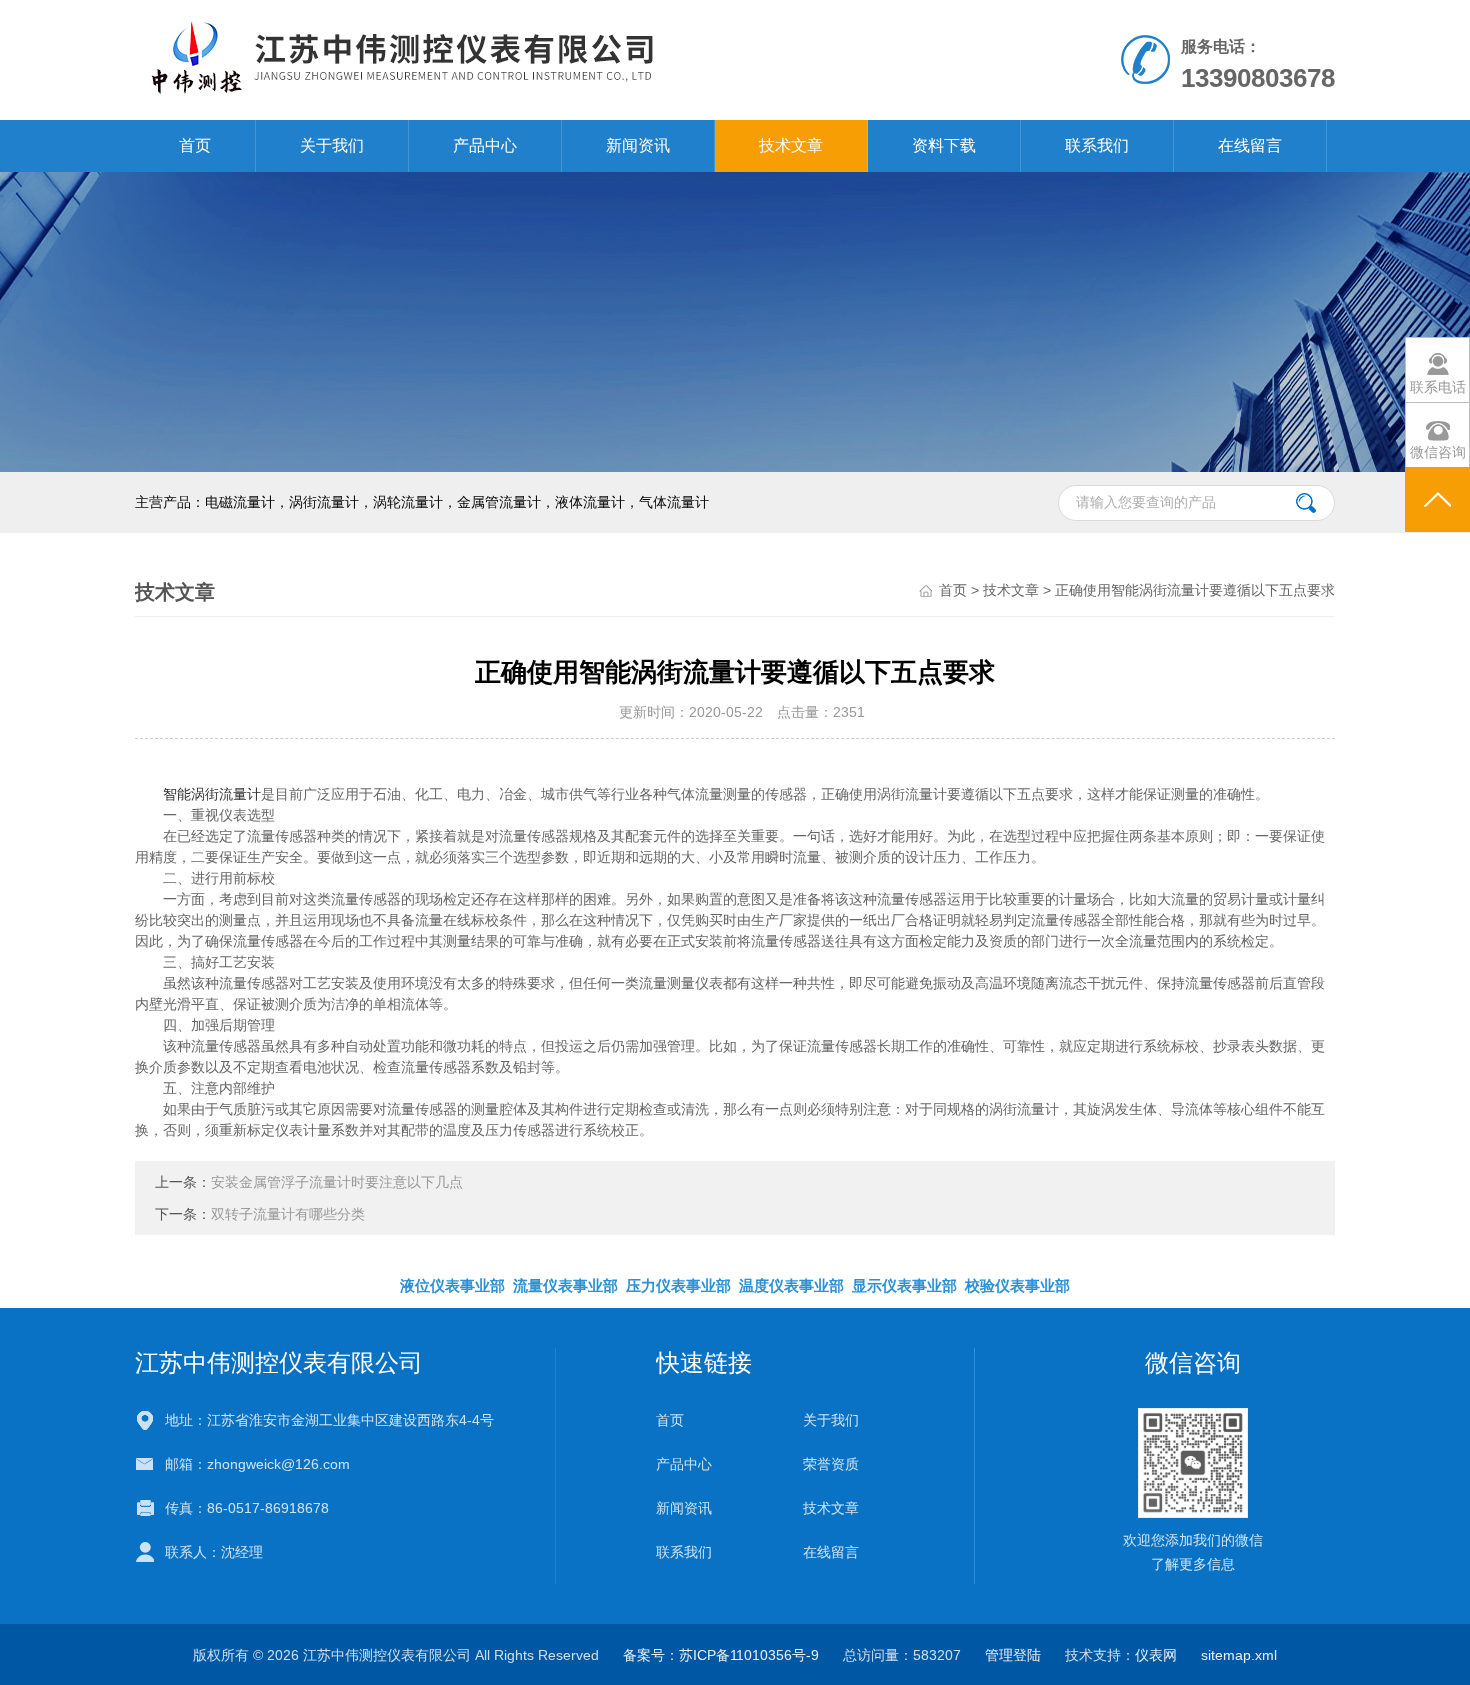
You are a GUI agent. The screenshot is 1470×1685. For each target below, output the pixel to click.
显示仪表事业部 (904, 1285)
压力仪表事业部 (678, 1285)
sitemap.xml (1239, 1655)
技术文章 (791, 145)
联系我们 (1097, 145)
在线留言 (1250, 145)
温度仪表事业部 (791, 1285)
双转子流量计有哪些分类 (288, 1214)
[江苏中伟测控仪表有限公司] (503, 59)
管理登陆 (1013, 1655)
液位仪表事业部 (452, 1285)
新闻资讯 (638, 145)
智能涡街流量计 (212, 794)
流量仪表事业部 (565, 1285)
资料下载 (944, 145)
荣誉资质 (831, 1464)
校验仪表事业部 (1017, 1285)
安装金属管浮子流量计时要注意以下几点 (337, 1182)
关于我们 (332, 145)
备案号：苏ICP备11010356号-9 (721, 1655)
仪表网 (1156, 1655)
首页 (195, 145)
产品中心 (485, 145)
